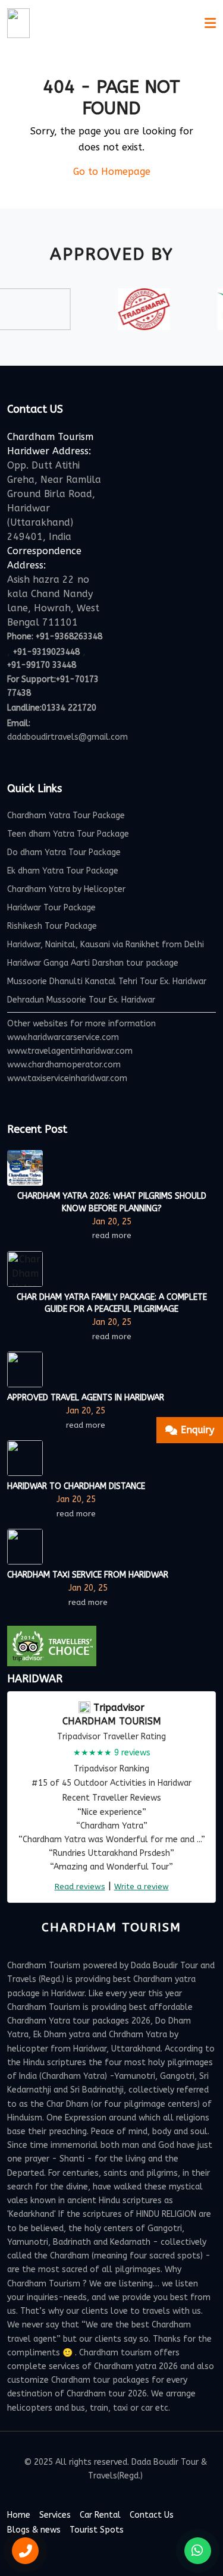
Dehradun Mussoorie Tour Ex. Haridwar (81, 1000)
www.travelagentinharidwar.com (70, 1051)
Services (55, 2515)
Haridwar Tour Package (51, 908)
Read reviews (80, 1887)
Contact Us (152, 2515)
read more (112, 1235)
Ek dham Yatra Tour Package (63, 871)
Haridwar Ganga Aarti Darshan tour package (93, 963)
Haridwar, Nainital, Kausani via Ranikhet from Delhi (106, 945)
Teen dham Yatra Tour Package (68, 834)
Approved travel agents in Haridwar (86, 1398)
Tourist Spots (97, 2530)
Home (19, 2515)
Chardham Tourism (112, 1721)
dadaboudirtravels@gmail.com (67, 737)
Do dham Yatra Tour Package (64, 852)
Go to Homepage (112, 172)
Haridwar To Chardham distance (76, 1486)
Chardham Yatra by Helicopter (66, 889)
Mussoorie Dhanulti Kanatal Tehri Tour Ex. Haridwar (107, 981)
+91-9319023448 (46, 652)
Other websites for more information (81, 1024)
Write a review (142, 1887)
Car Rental (100, 2515)
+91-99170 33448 (42, 665)
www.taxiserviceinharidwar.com (67, 1078)
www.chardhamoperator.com (64, 1065)
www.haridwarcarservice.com (63, 1037)
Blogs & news (34, 2530)
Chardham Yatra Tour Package (66, 816)
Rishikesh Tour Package (52, 926)
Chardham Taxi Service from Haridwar (88, 1575)
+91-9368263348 (69, 637)
